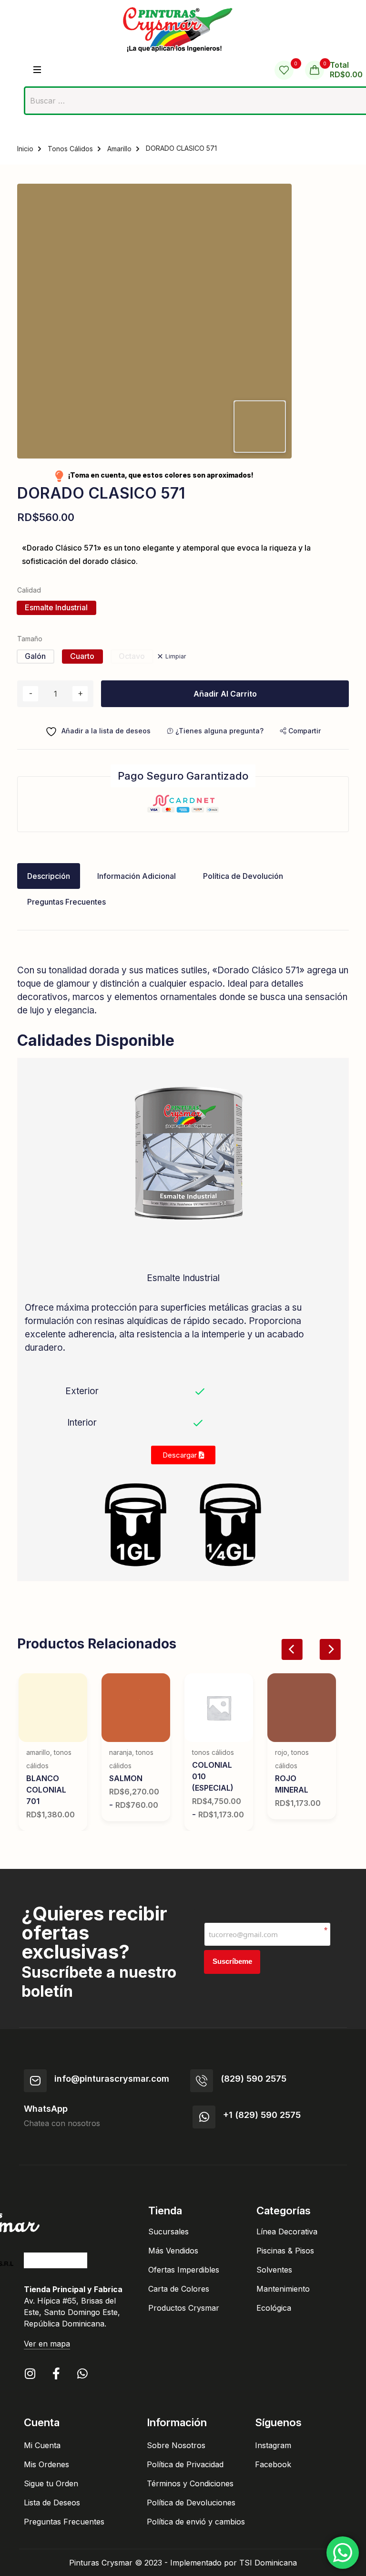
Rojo (281, 1752)
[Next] (330, 1649)
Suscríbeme (232, 1961)
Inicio (25, 149)
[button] (300, 731)
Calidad (29, 590)
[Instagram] (30, 2373)
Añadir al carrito (225, 694)
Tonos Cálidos (70, 149)
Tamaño (30, 639)
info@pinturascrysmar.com (112, 2079)
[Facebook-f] (56, 2373)
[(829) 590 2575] (202, 2081)
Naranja (121, 1752)
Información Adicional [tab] (137, 876)
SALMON (126, 1778)
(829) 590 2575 (254, 2079)
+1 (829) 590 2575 (262, 2115)
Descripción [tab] (49, 876)
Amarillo (119, 149)
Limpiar (176, 656)
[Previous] (292, 1649)
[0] (284, 70)
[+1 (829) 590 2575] (204, 2117)
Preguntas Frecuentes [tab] (66, 902)
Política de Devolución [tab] (243, 876)
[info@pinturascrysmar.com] (35, 2081)
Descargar (181, 1455)
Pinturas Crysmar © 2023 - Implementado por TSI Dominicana (183, 2563)
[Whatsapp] (82, 2373)
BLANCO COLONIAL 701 (46, 1790)
